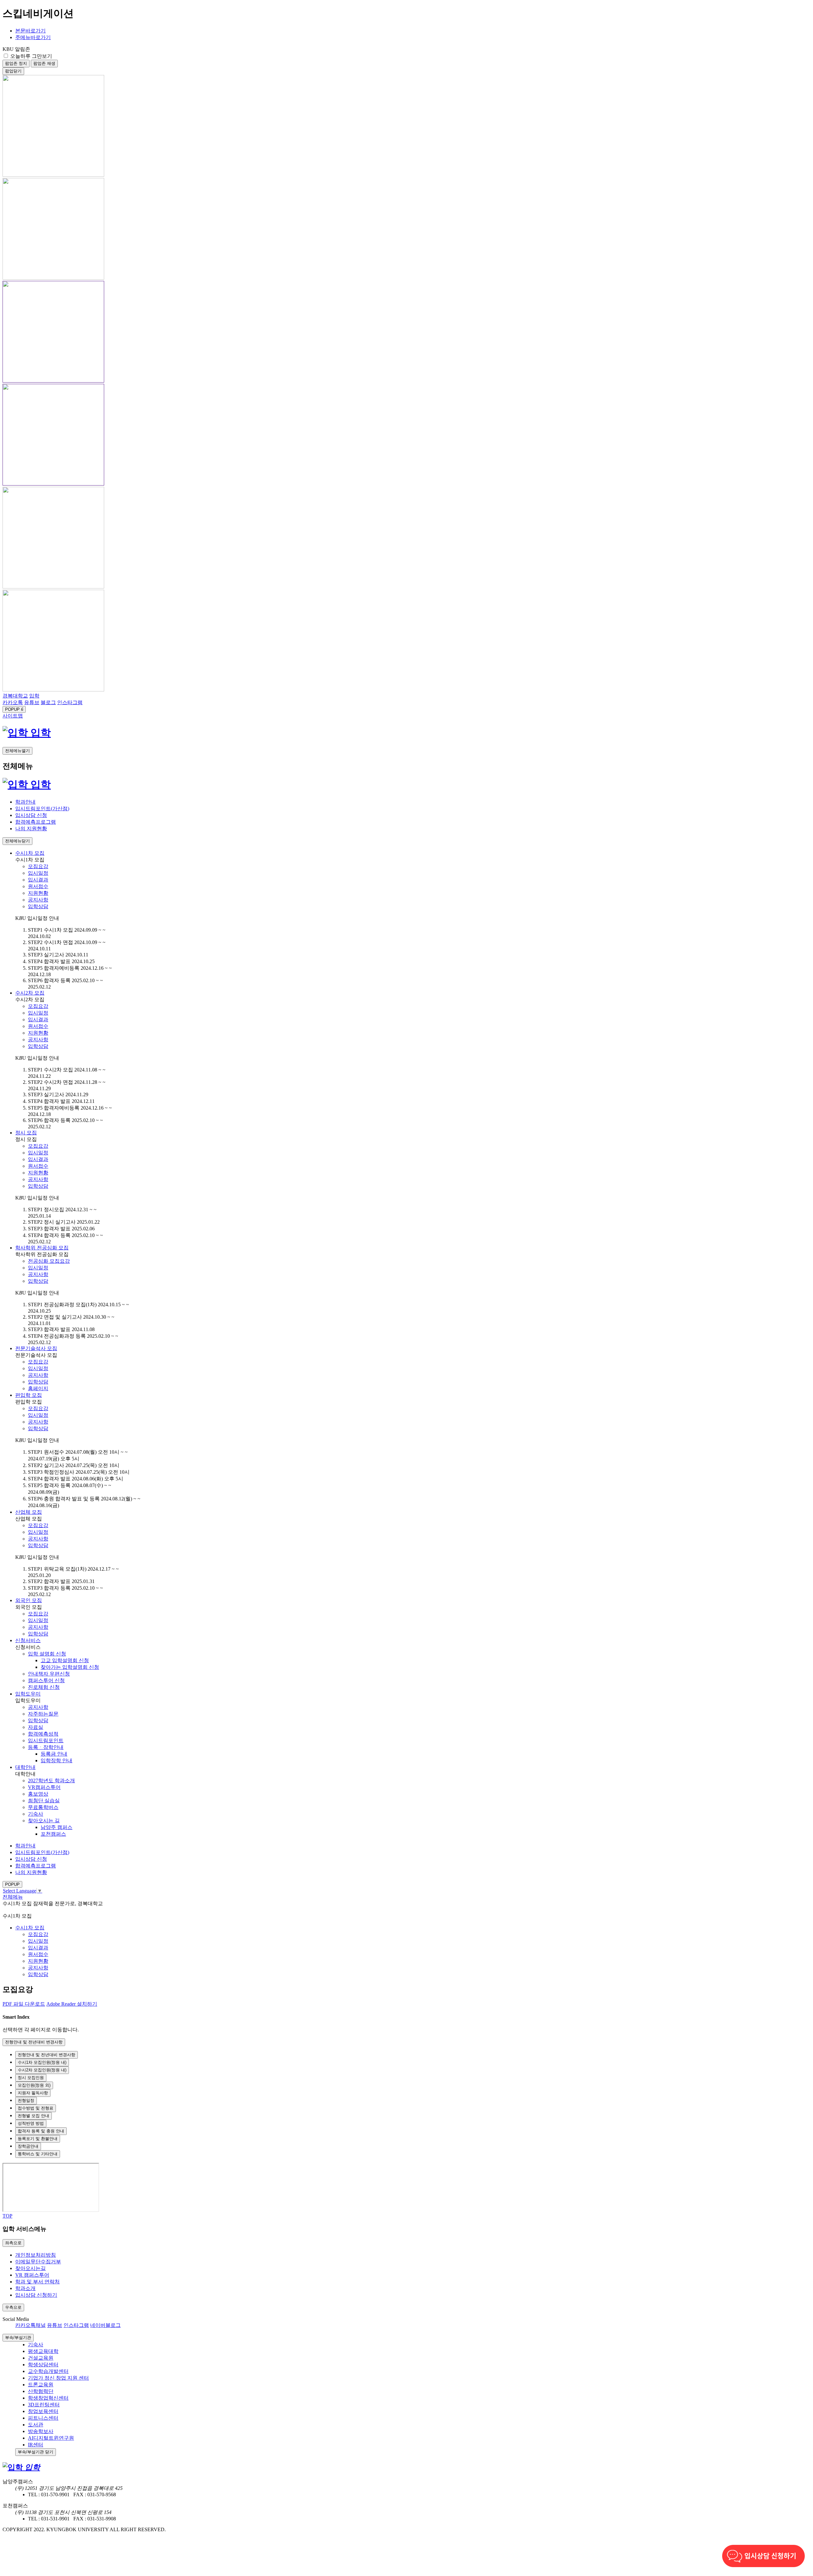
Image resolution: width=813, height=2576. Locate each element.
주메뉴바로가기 (33, 37)
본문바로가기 (30, 31)
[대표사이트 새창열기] (17, 733)
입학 (41, 733)
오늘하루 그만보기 (31, 56)
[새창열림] (53, 175)
